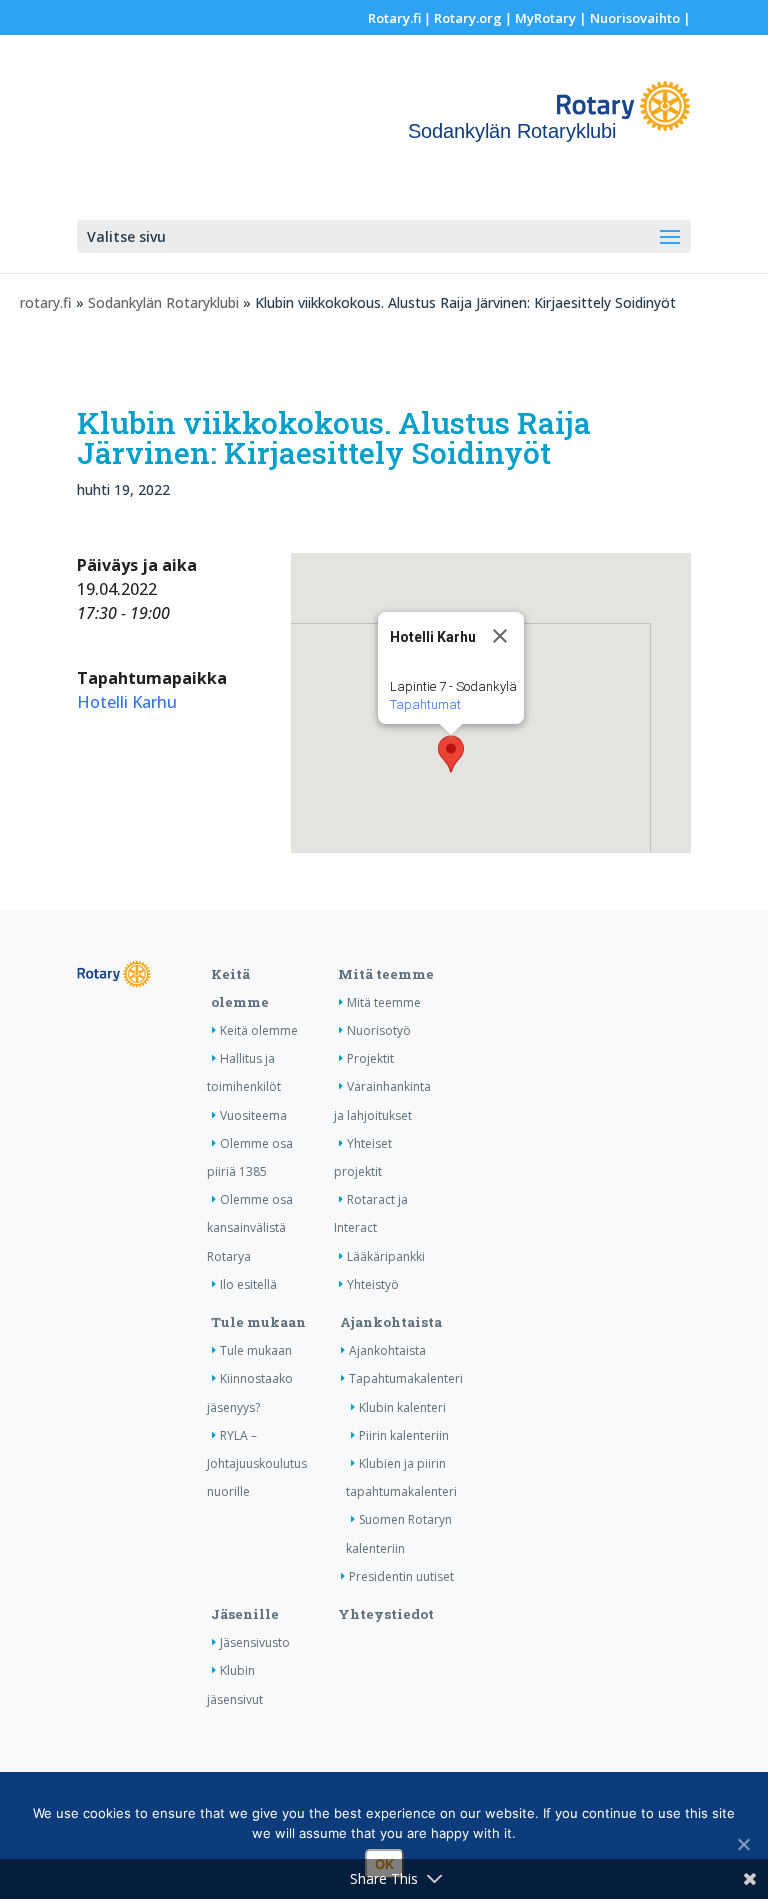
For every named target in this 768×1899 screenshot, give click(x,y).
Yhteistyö (373, 1284)
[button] (451, 754)
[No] (743, 1844)
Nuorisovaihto (635, 18)
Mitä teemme (386, 974)
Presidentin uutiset (401, 1576)
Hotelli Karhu (127, 702)
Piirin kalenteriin (404, 1435)
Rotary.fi (394, 18)
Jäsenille (245, 1614)
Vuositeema (253, 1115)
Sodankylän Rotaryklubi (163, 302)
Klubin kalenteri (402, 1407)
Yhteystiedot (386, 1614)
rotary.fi (46, 302)
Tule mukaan (258, 1322)
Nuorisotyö (379, 1030)
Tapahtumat (425, 704)
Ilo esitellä (248, 1284)
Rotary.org (468, 18)
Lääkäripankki (386, 1256)
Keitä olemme (259, 1030)
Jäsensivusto (255, 1642)
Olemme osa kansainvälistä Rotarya (250, 1227)
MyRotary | (552, 18)
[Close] (500, 636)
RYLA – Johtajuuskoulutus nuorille (257, 1463)
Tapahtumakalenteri (406, 1378)
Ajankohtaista (391, 1322)
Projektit (370, 1058)
